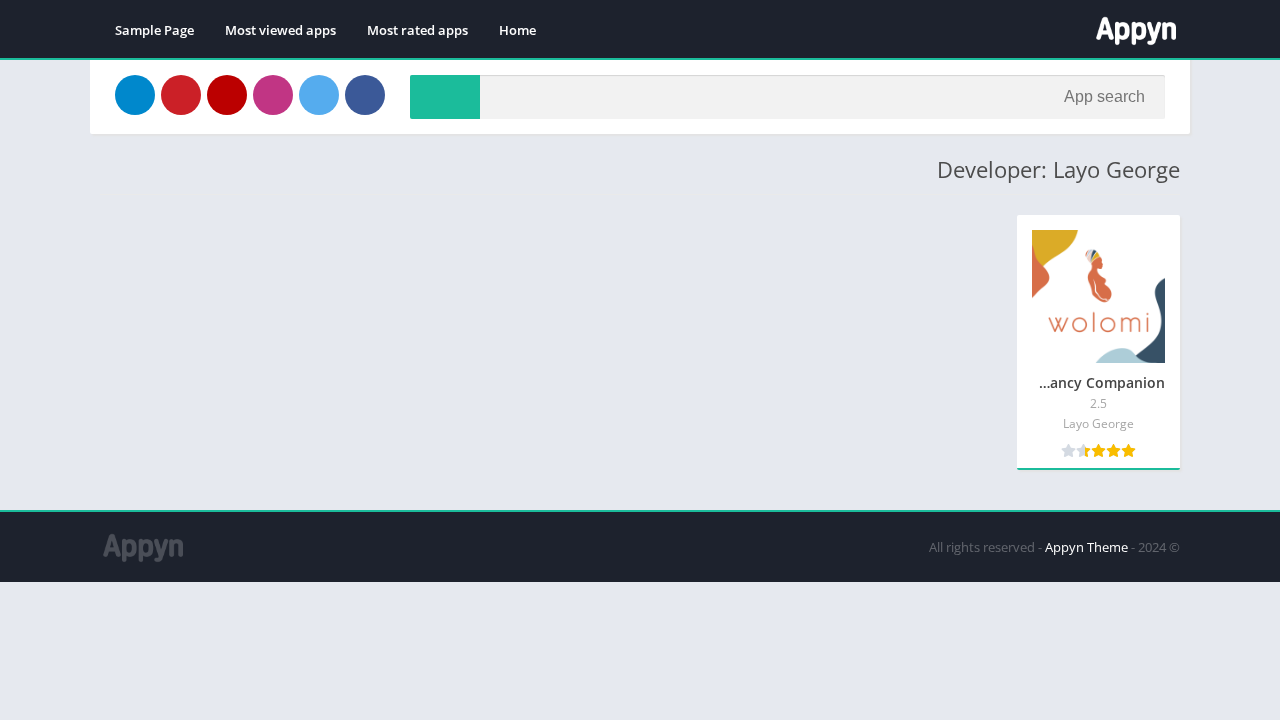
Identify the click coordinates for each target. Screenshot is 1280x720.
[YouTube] (227, 95)
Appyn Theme (1086, 547)
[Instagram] (273, 95)
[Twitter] (319, 95)
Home (517, 30)
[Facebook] (365, 95)
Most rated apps (417, 30)
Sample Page (154, 30)
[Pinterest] (181, 95)
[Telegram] (135, 95)
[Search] (445, 97)
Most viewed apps (280, 30)
